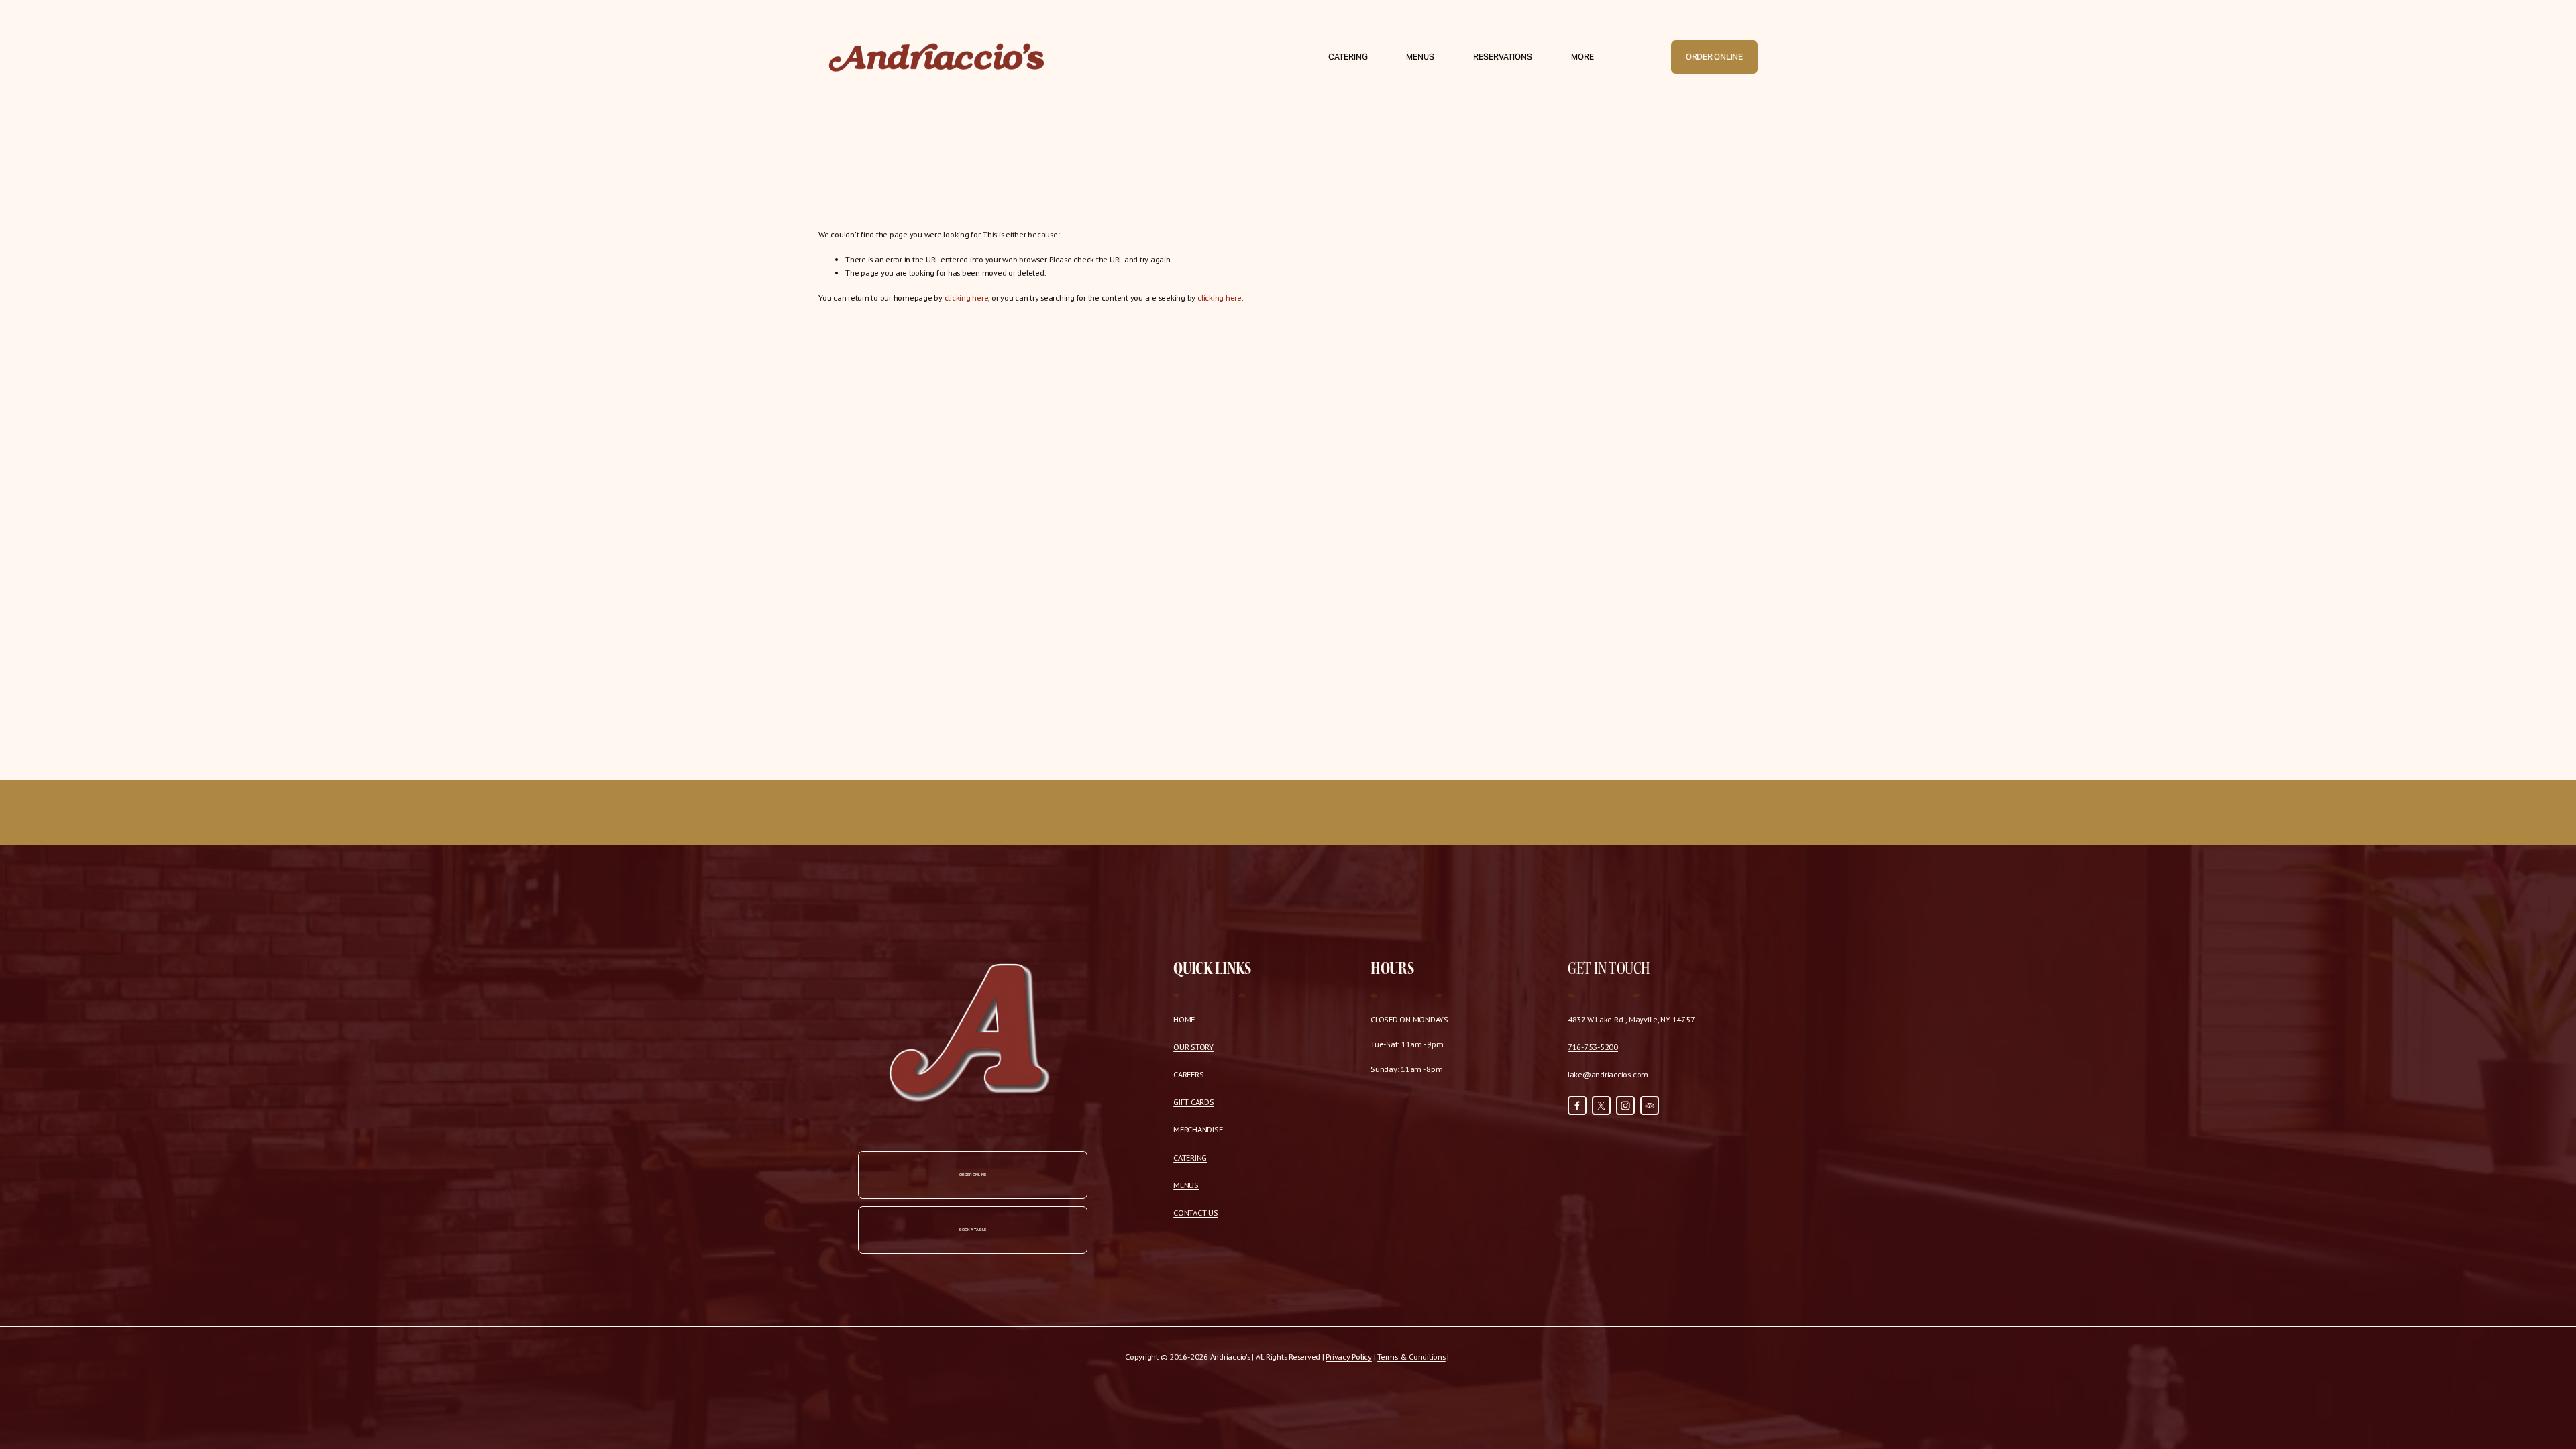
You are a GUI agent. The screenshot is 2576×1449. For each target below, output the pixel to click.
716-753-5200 (1593, 1046)
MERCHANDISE (1198, 1129)
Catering (1348, 57)
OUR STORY (1193, 1046)
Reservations (1503, 57)
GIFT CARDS (1194, 1102)
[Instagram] (1625, 1106)
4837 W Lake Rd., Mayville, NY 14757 (1631, 1019)
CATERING (1190, 1157)
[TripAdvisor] (1650, 1106)
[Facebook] (1577, 1106)
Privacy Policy (1349, 1356)
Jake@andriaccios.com (1608, 1074)
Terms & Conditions (1411, 1356)
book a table (973, 1230)
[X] (1601, 1106)
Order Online (1714, 57)
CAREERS (1188, 1074)
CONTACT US (1196, 1212)
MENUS (1186, 1185)
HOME (1184, 1019)
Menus (1420, 57)
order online (973, 1175)
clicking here (967, 297)
